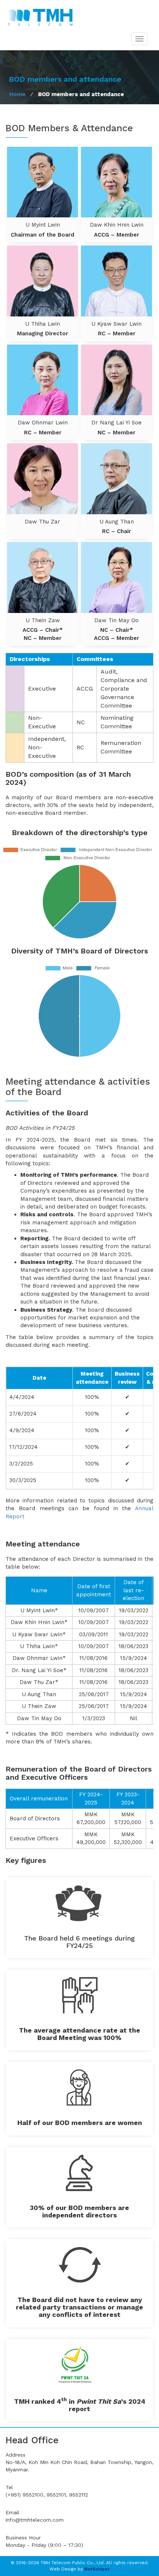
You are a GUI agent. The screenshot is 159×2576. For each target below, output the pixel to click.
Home (17, 94)
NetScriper (97, 2569)
